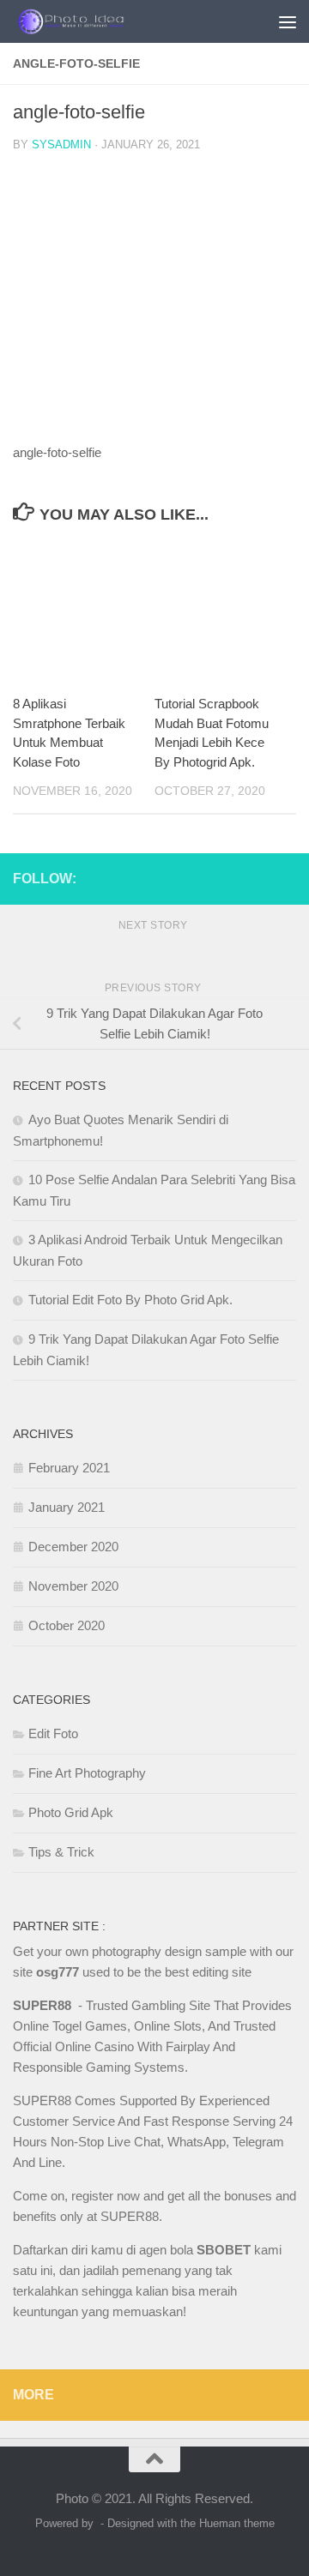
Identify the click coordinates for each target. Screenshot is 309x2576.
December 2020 (73, 1547)
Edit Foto (53, 1733)
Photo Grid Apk (71, 1812)
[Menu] (288, 21)
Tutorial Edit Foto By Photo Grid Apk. (130, 1300)
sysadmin (61, 144)
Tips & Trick (61, 1852)
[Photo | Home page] (92, 21)
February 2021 (69, 1468)
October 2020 (67, 1625)
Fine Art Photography (87, 1773)
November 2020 (73, 1586)
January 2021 (67, 1507)
